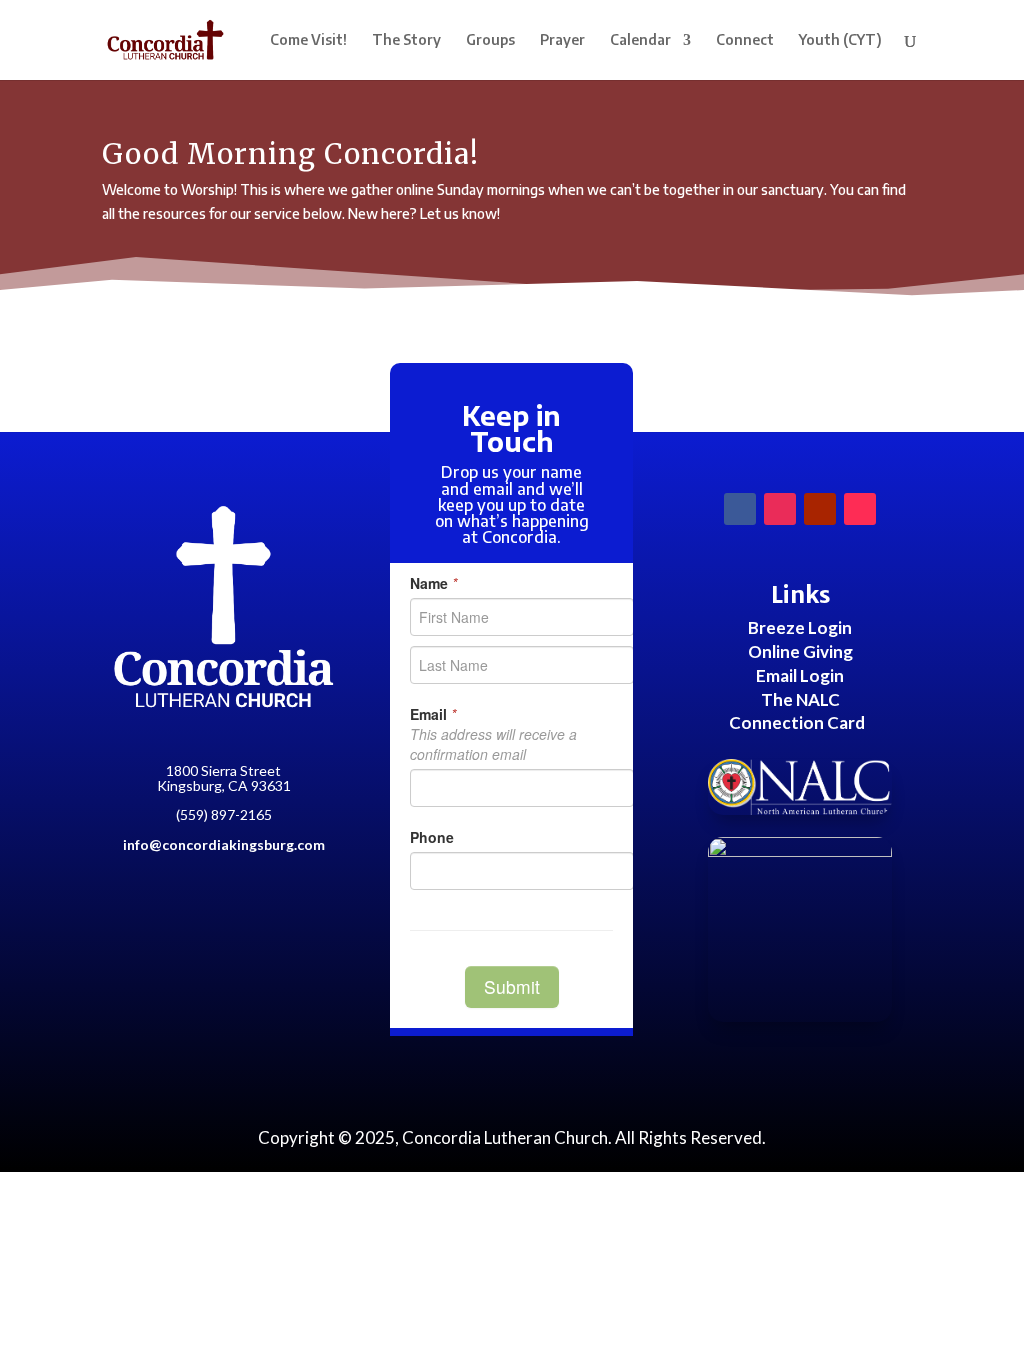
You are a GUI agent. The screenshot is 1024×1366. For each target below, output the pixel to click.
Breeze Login (800, 627)
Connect (745, 40)
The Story (406, 40)
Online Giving (800, 651)
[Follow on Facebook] (740, 509)
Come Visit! (308, 40)
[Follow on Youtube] (820, 509)
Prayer (562, 40)
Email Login (800, 675)
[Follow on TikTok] (860, 509)
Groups (490, 40)
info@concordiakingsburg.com (224, 844)
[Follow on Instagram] (780, 509)
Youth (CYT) (840, 40)
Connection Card (797, 722)
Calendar (640, 40)
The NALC (800, 699)
